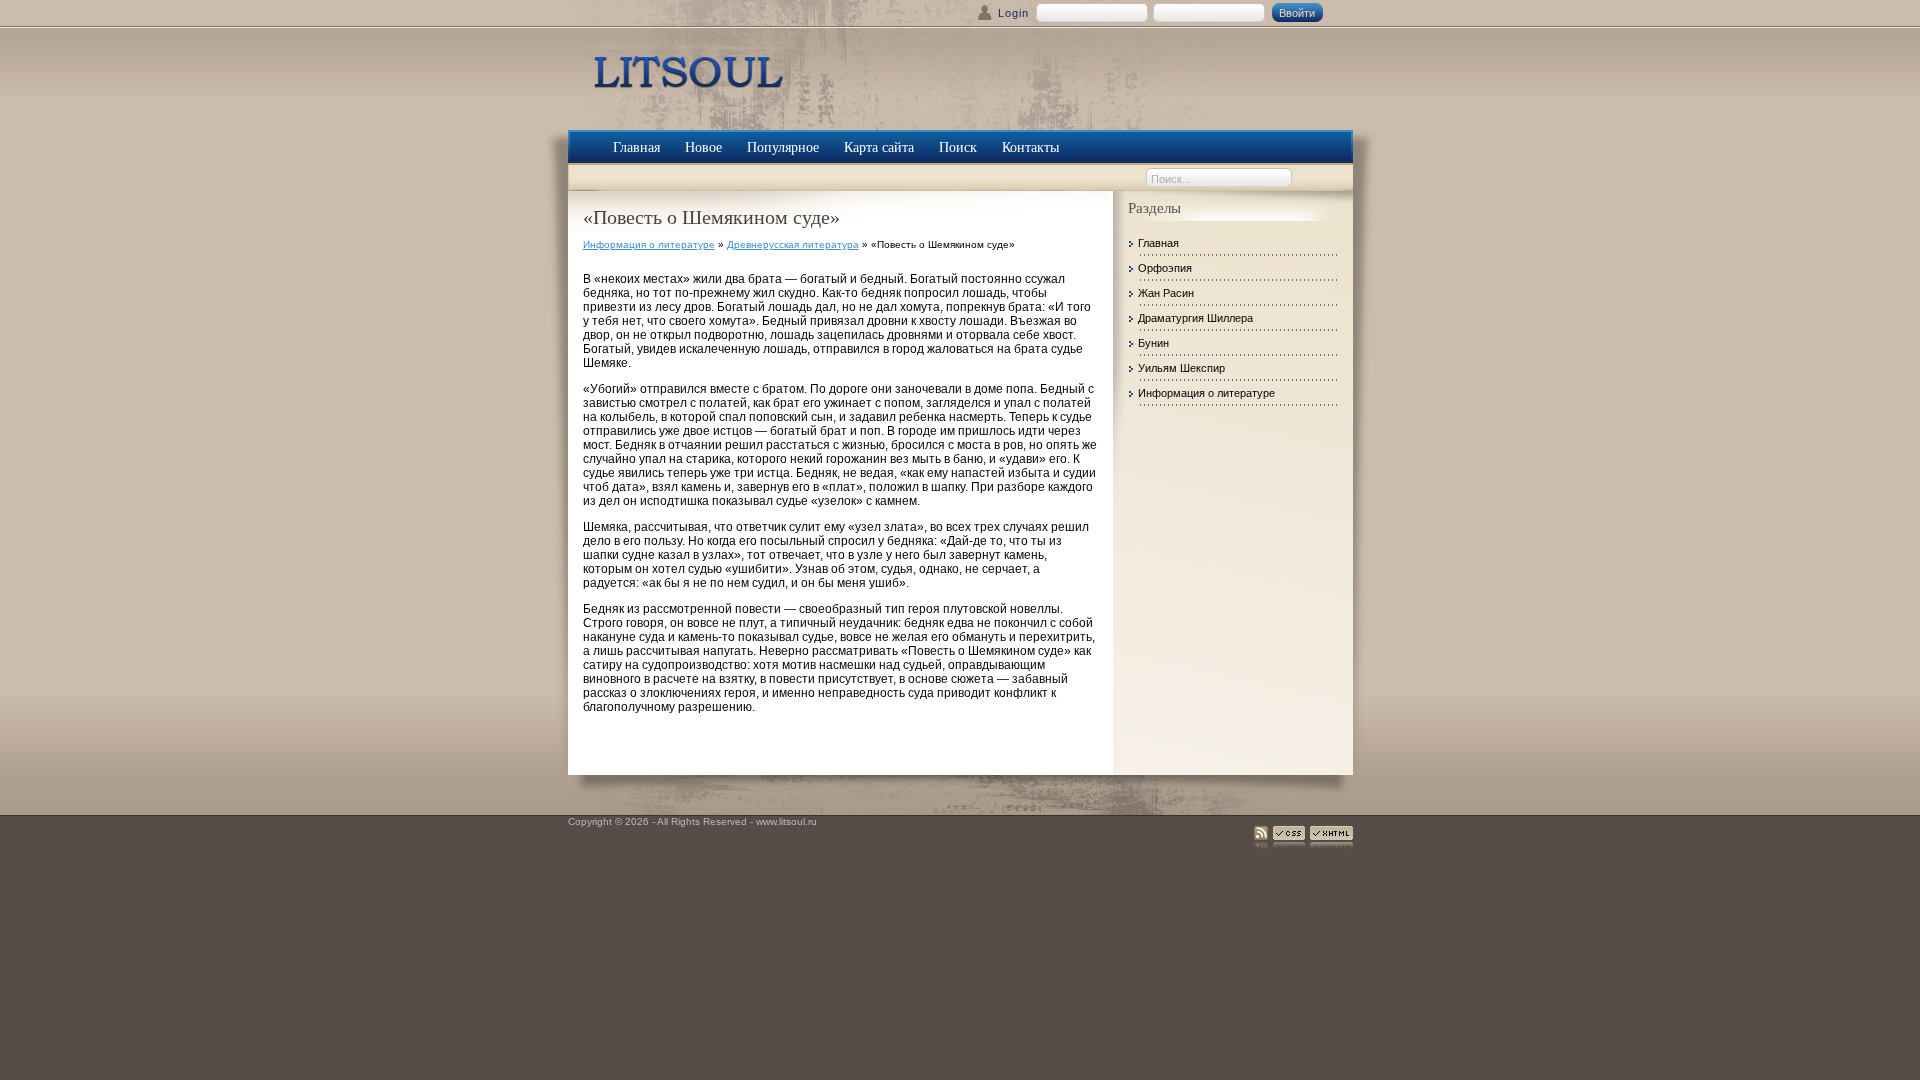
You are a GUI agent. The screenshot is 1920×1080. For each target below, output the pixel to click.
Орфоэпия (1165, 268)
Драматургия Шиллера (1195, 318)
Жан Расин (1166, 293)
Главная (1158, 243)
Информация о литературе (649, 244)
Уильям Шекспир (1181, 368)
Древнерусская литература (793, 244)
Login (1013, 13)
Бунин (1153, 343)
